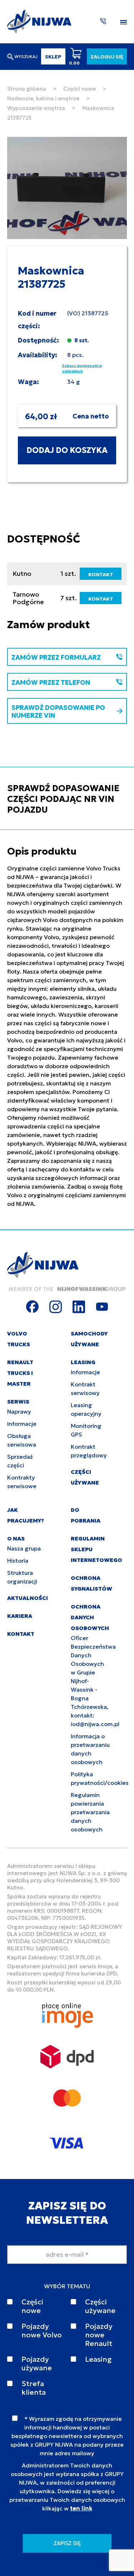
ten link (81, 2508)
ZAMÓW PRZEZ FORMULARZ (56, 657)
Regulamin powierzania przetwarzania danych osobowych (90, 1812)
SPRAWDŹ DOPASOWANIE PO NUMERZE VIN (58, 711)
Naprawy (19, 1411)
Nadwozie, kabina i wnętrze (43, 98)
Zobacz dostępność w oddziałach (82, 368)
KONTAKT (101, 574)
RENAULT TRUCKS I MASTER (20, 1373)
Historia (18, 1561)
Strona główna (27, 89)
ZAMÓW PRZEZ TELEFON (51, 682)
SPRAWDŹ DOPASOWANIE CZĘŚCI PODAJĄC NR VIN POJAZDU (63, 799)
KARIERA (20, 1616)
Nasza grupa (24, 1548)
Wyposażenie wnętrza (36, 108)
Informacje (22, 1424)
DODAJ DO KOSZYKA (67, 450)
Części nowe (80, 89)
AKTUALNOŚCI (28, 1598)
